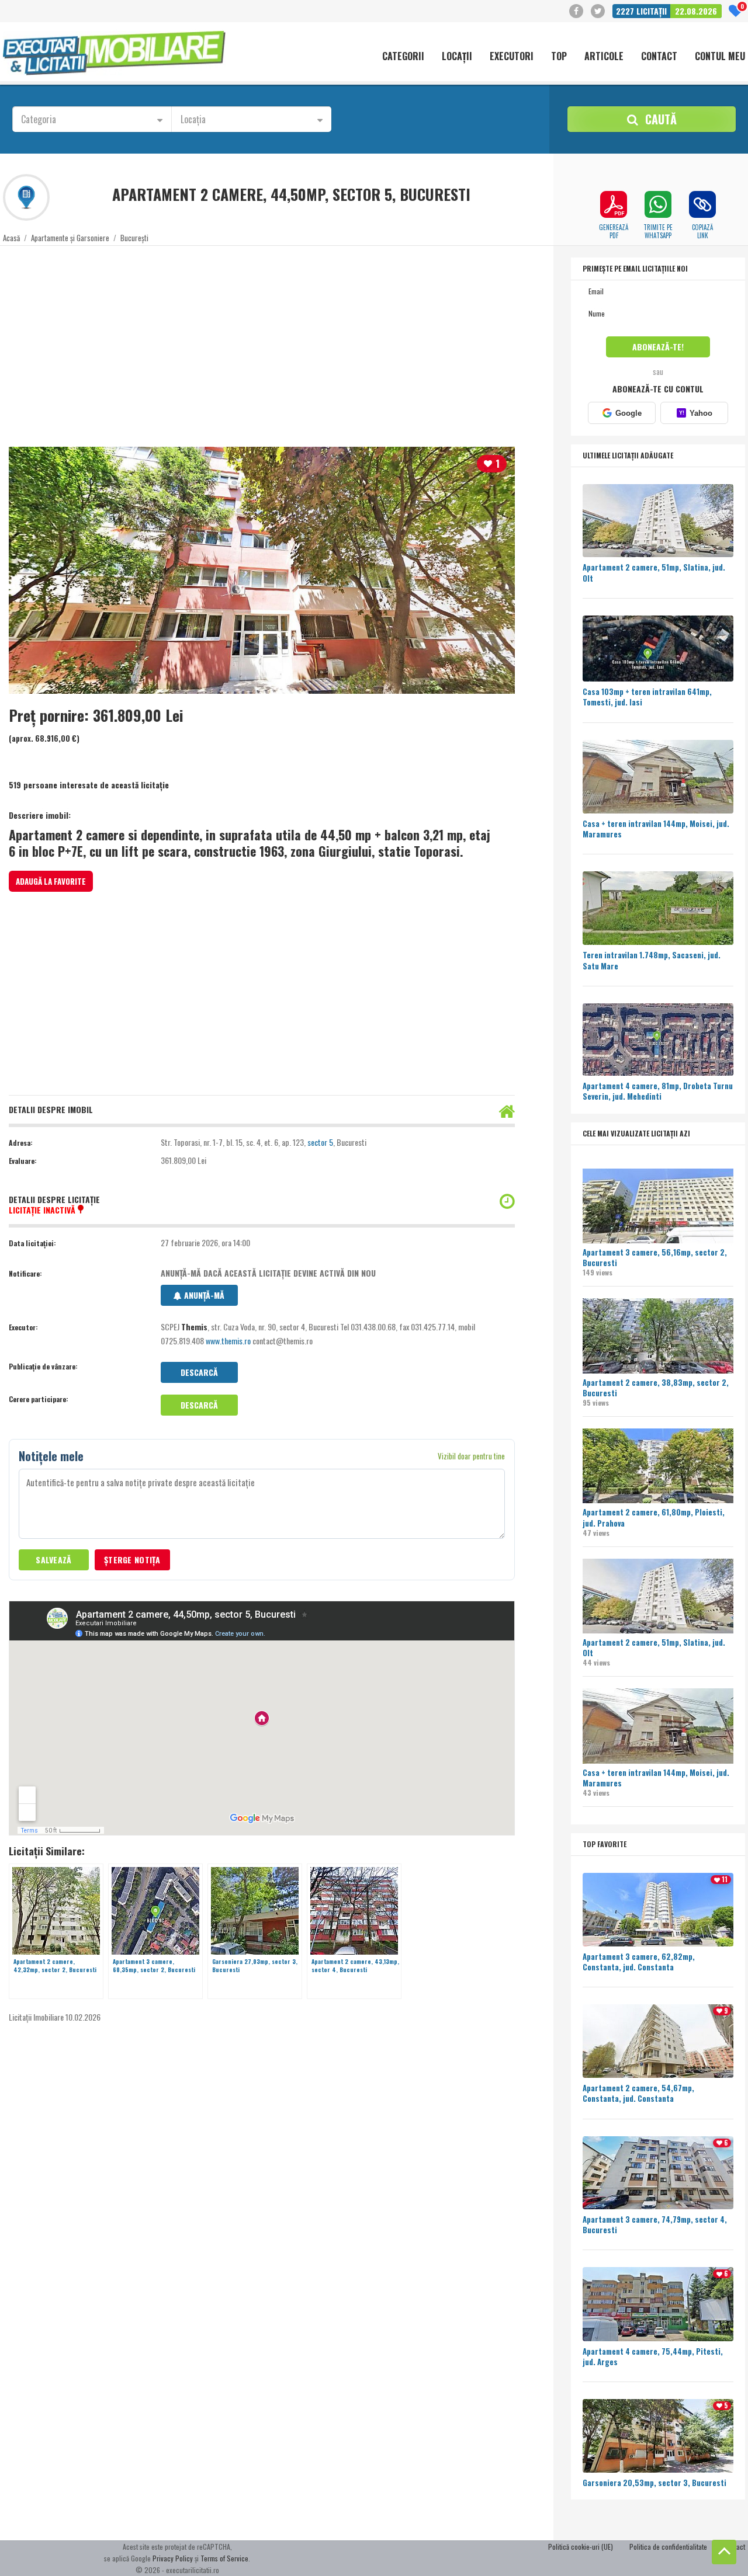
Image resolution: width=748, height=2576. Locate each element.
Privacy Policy (173, 2558)
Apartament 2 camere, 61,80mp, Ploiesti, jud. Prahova (654, 1517)
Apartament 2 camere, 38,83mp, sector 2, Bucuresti (656, 1388)
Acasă (11, 238)
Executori (512, 57)
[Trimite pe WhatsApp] (658, 204)
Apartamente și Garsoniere (70, 238)
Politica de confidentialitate (668, 2547)
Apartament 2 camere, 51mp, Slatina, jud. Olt (654, 1647)
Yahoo (695, 413)
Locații (457, 57)
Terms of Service (224, 2558)
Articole (604, 57)
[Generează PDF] (614, 204)
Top (559, 57)
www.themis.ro (228, 1341)
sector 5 (320, 1142)
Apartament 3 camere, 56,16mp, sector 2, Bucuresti (655, 1257)
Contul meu (720, 57)
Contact (659, 57)
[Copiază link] (702, 204)
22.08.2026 (696, 11)
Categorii (403, 57)
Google (628, 413)
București (134, 238)
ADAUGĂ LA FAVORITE (51, 881)
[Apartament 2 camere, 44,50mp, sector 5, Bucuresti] (262, 570)
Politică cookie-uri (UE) (581, 2547)
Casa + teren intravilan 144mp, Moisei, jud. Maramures (656, 1778)
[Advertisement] (354, 339)
